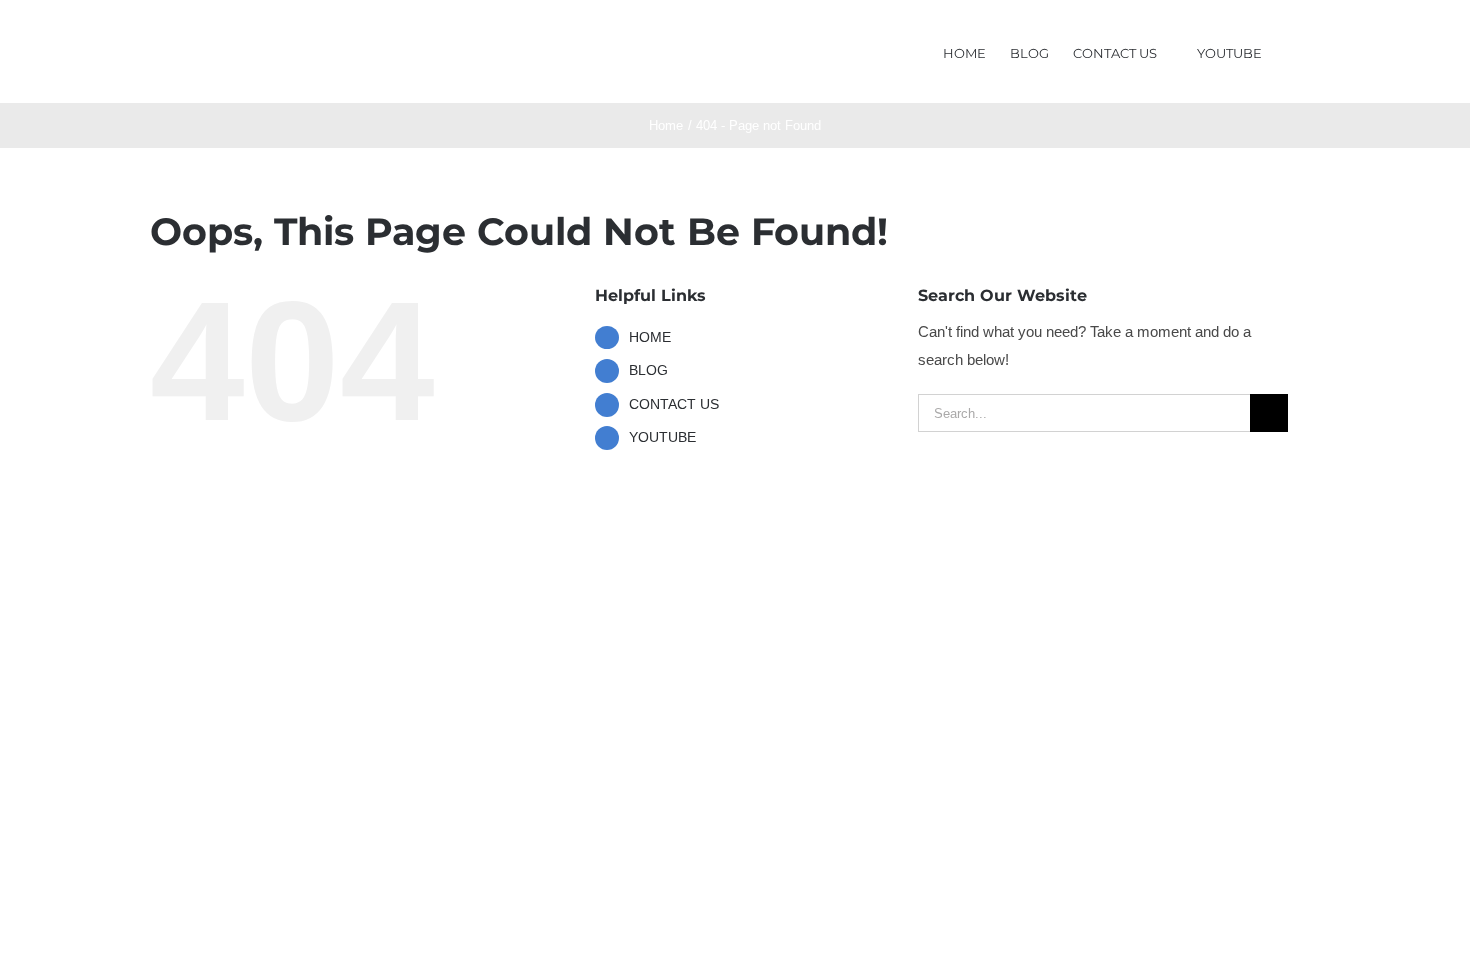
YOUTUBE (662, 437)
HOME (650, 337)
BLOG (648, 370)
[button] (1291, 51)
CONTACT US (674, 404)
